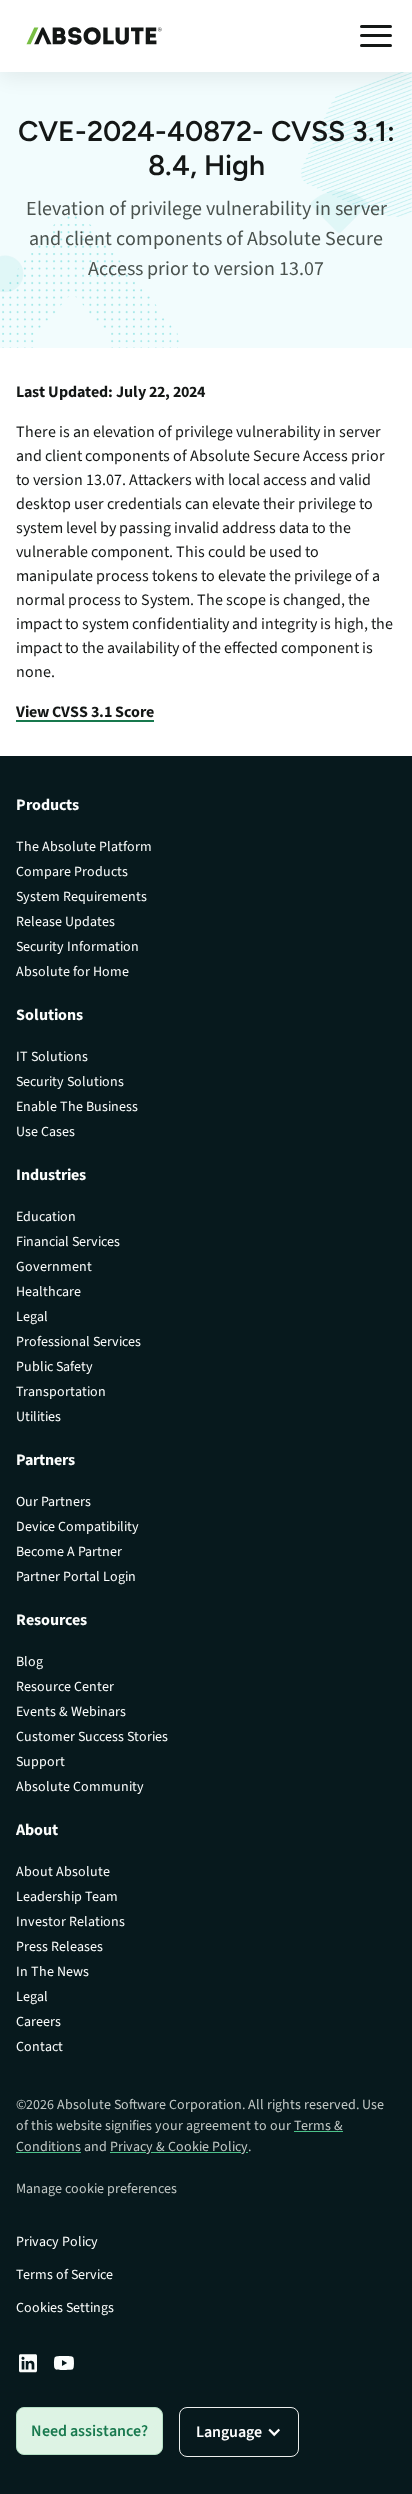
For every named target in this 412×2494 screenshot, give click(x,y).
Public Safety (54, 1367)
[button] (376, 36)
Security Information (77, 947)
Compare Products (72, 872)
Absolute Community (80, 1787)
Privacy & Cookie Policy (179, 2147)
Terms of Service (64, 2275)
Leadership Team (67, 1897)
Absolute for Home (72, 972)
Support (40, 1762)
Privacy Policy (57, 2242)
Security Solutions (70, 1082)
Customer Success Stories (92, 1737)
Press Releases (59, 1947)
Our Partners (53, 1502)
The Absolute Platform (84, 847)
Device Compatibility (77, 1527)
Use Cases (45, 1132)
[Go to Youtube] (64, 2363)
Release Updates (65, 922)
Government (54, 1267)
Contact (39, 2047)
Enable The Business (77, 1107)
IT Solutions (52, 1057)
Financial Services (68, 1242)
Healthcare (48, 1292)
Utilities (38, 1417)
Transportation (61, 1392)
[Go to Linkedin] (28, 2363)
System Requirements (81, 897)
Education (46, 1217)
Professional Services (78, 1342)
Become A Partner (69, 1552)
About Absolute (63, 1872)
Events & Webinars (71, 1712)
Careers (38, 2022)
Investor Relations (70, 1922)
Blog (29, 1662)
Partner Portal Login (76, 1577)
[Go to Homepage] (89, 36)
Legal (32, 1317)
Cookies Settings (65, 2308)
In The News (52, 1972)
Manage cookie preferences (96, 2189)
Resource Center (65, 1687)
